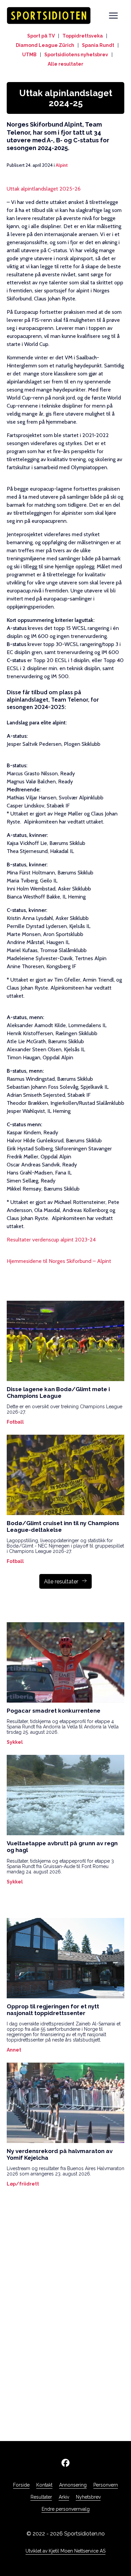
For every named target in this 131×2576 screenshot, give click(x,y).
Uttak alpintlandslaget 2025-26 (44, 189)
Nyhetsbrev (88, 2497)
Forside (21, 2485)
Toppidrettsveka (83, 36)
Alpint (62, 165)
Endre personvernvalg (66, 2509)
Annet (14, 2050)
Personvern (106, 2485)
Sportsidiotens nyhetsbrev (76, 55)
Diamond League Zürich (45, 45)
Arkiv (64, 2497)
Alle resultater (65, 64)
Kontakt (44, 2485)
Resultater (41, 2497)
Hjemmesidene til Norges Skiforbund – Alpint (59, 1261)
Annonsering (73, 2485)
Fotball (15, 1422)
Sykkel (15, 1742)
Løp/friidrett (23, 2184)
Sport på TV (41, 36)
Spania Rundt (98, 45)
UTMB (29, 55)
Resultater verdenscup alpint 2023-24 (51, 1240)
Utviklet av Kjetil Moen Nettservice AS (65, 2551)
